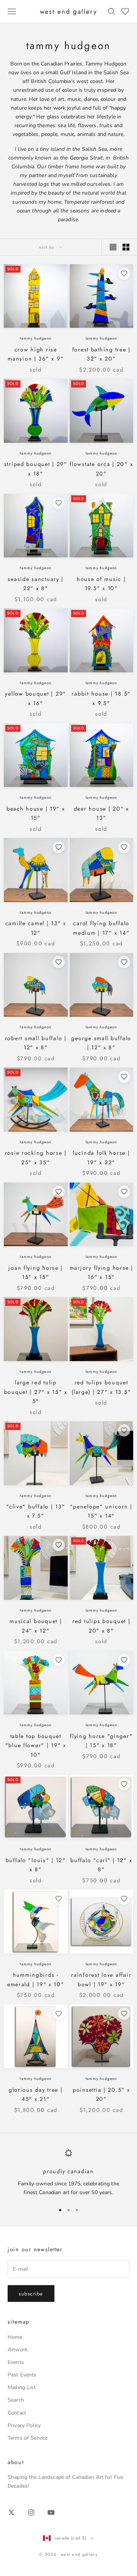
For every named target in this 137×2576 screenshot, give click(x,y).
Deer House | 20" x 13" (101, 813)
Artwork (18, 2350)
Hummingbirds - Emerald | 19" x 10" (36, 1979)
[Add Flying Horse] (124, 1660)
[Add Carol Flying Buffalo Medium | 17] (124, 847)
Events (16, 2362)
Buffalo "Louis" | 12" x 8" (36, 1865)
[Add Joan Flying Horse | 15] (59, 1192)
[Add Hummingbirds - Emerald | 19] (59, 1899)
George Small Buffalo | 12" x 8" (101, 1043)
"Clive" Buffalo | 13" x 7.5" (36, 1511)
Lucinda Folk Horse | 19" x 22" (101, 1157)
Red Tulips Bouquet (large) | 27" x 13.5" (101, 1387)
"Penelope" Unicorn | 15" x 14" (101, 1511)
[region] (68, 2173)
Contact (17, 2413)
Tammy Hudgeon (36, 338)
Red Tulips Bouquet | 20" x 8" (101, 1626)
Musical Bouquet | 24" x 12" (36, 1626)
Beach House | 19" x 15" (36, 813)
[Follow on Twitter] (11, 2512)
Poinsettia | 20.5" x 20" (101, 2094)
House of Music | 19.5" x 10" (101, 584)
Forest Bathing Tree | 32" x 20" (101, 354)
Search (16, 2400)
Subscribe (31, 2294)
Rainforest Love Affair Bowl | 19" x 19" (101, 1979)
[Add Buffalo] (124, 1784)
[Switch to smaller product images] (126, 247)
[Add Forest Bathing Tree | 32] (124, 273)
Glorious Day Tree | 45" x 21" (36, 2094)
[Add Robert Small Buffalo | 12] (59, 962)
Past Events (22, 2375)
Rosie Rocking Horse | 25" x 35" (36, 1157)
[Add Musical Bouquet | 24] (59, 1545)
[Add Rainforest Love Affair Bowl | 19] (124, 1899)
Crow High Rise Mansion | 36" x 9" (36, 354)
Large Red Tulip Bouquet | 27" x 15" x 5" (36, 1392)
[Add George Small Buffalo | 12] (124, 962)
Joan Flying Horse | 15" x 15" (36, 1272)
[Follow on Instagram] (31, 2512)
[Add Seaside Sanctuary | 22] (59, 503)
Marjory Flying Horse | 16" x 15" (101, 1272)
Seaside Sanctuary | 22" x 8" (36, 584)
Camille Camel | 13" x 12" (36, 928)
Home (15, 2337)
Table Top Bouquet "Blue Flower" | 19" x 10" (36, 1745)
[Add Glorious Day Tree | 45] (59, 2014)
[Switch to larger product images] (113, 247)
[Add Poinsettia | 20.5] (124, 2014)
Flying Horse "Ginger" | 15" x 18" (101, 1741)
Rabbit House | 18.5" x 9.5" (101, 698)
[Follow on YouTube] (51, 2512)
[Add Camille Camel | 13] (59, 847)
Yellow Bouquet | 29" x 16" (36, 698)
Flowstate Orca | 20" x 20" (101, 469)
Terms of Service (28, 2438)
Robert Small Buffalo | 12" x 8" (36, 1043)
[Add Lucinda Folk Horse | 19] (124, 1077)
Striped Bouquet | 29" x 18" (36, 469)
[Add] (124, 1430)
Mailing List (22, 2387)
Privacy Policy (24, 2425)
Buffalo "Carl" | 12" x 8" (101, 1865)
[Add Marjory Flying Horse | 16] (124, 1192)
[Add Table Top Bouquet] (59, 1660)
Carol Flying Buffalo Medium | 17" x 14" (101, 928)
